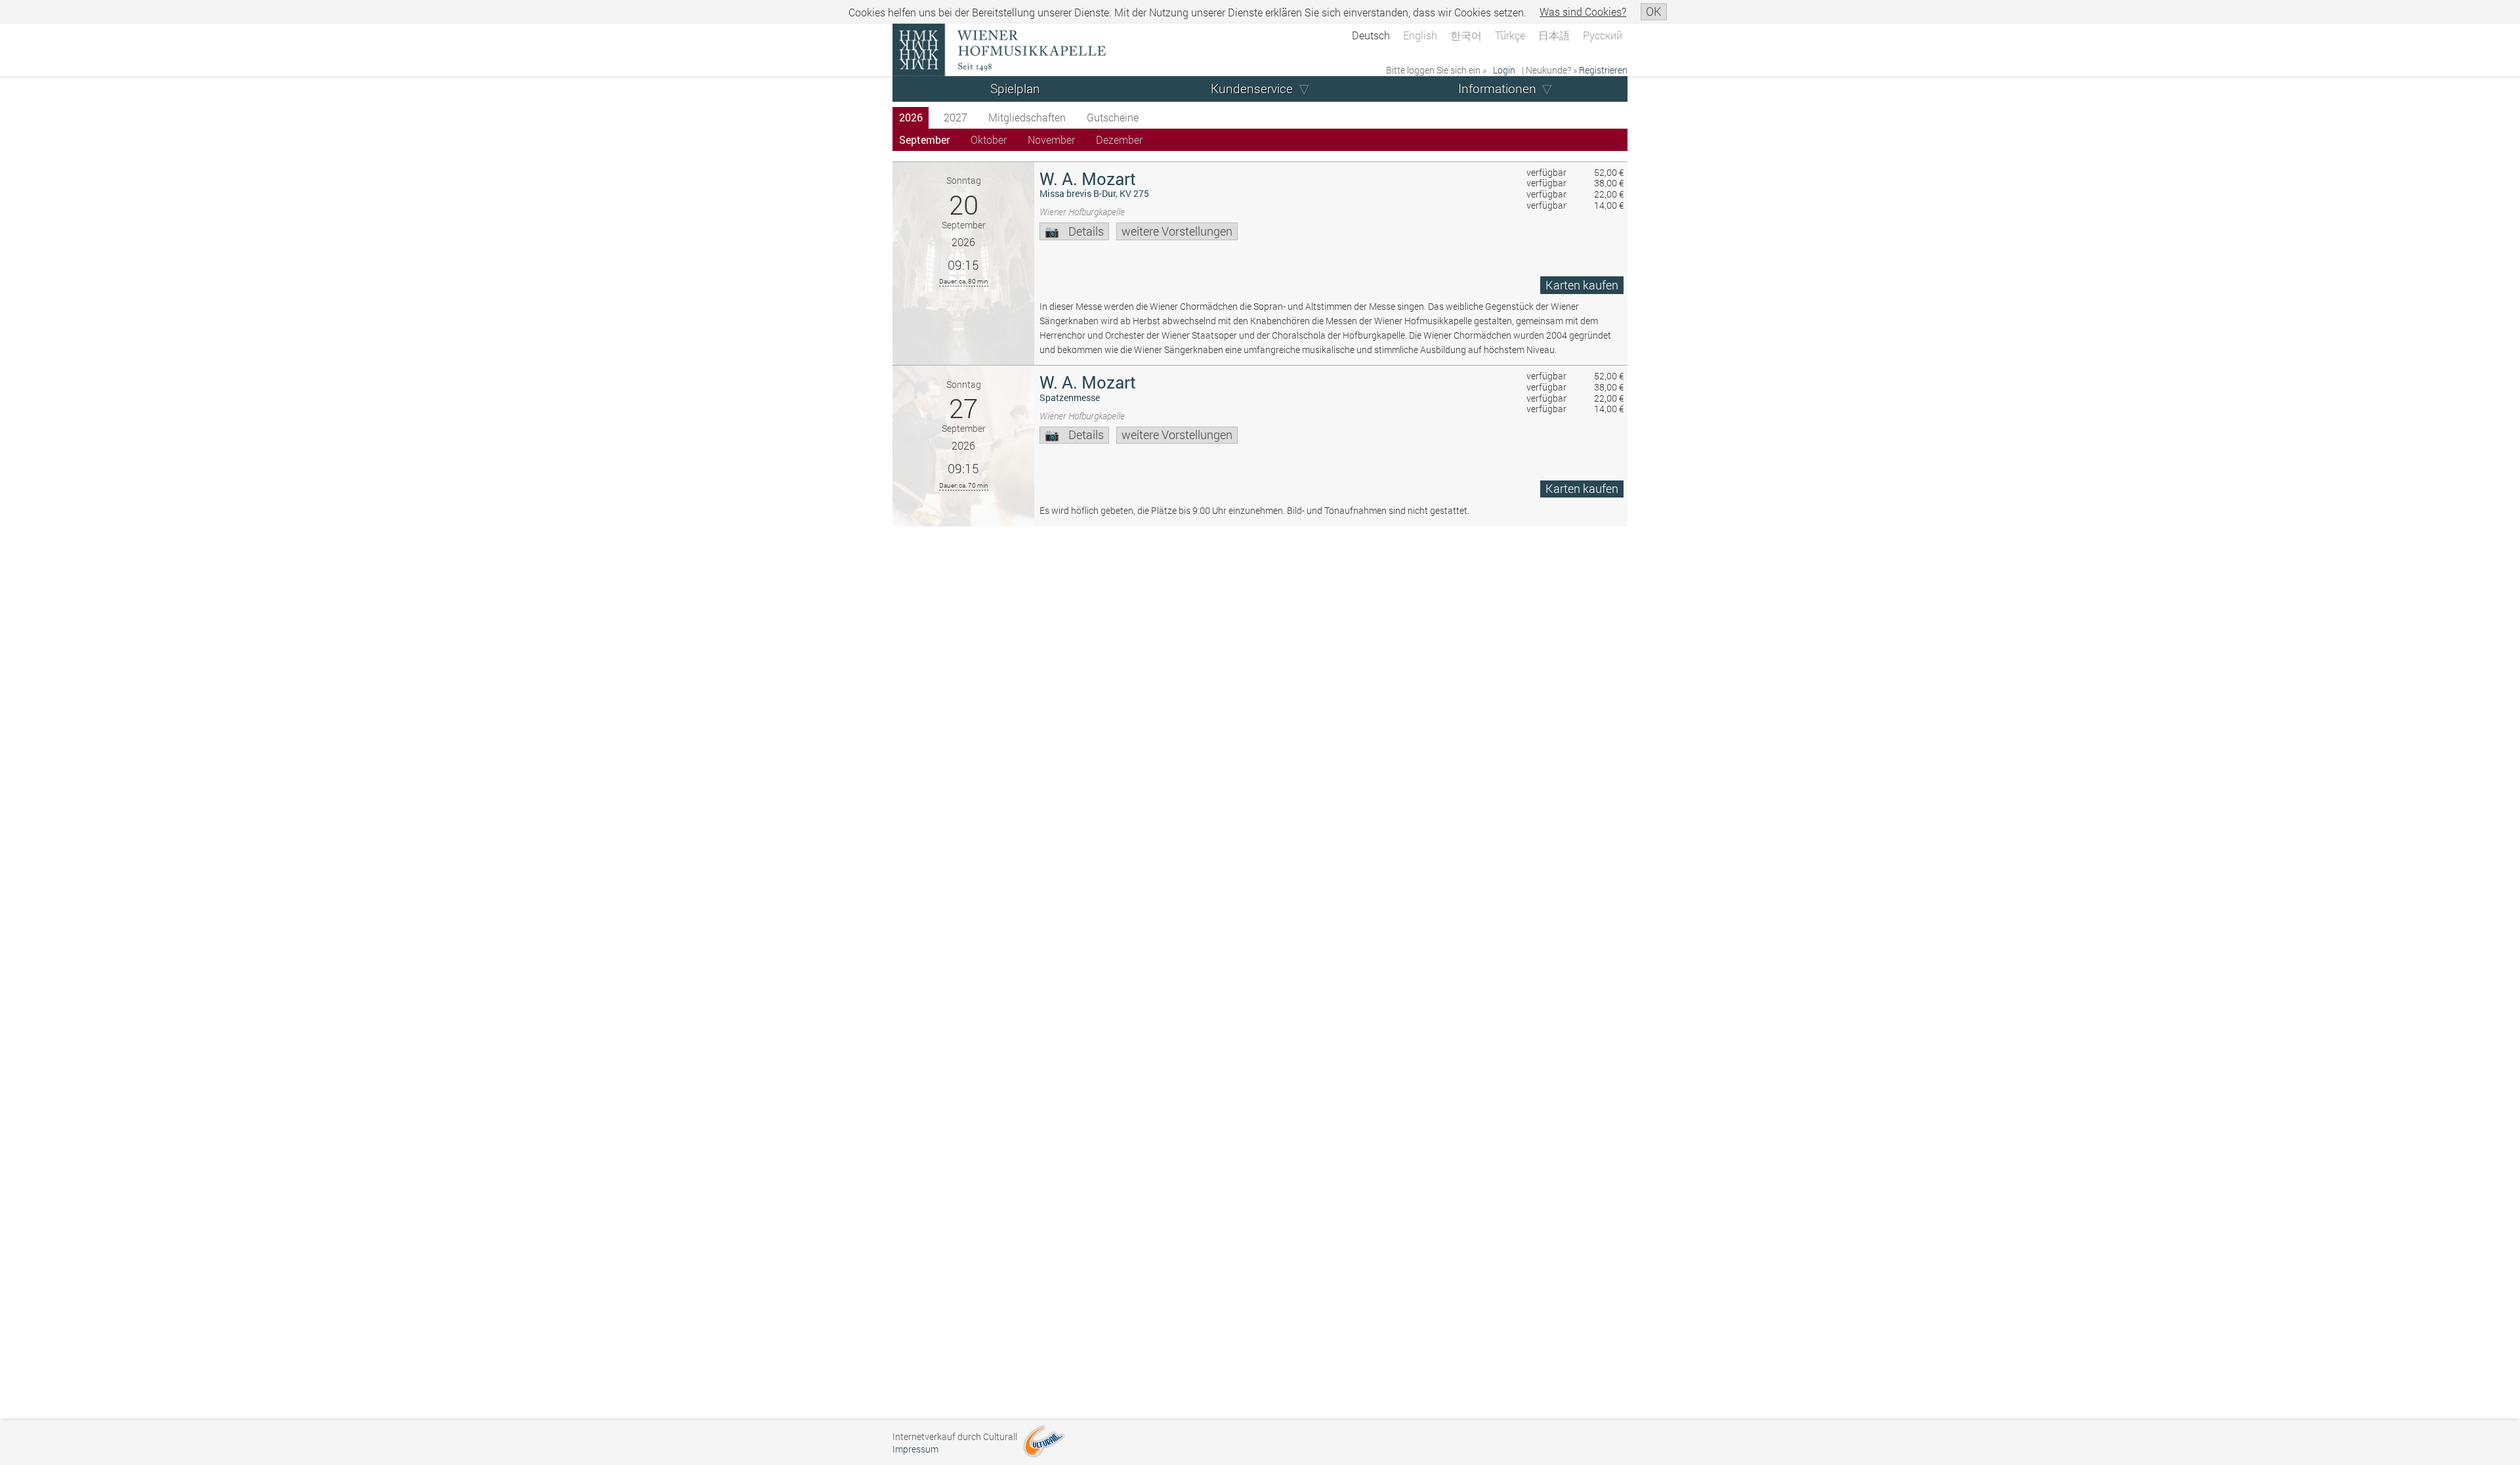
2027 (955, 117)
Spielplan (1015, 88)
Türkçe (1510, 35)
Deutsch (1371, 35)
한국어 (1466, 35)
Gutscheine (1113, 117)
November (1051, 139)
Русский (1603, 35)
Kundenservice (1252, 88)
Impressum (915, 1449)
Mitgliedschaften (1027, 117)
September (924, 139)
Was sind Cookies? (1583, 11)
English (1420, 35)
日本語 (1554, 35)
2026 (911, 117)
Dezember (1119, 139)
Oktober (989, 139)
